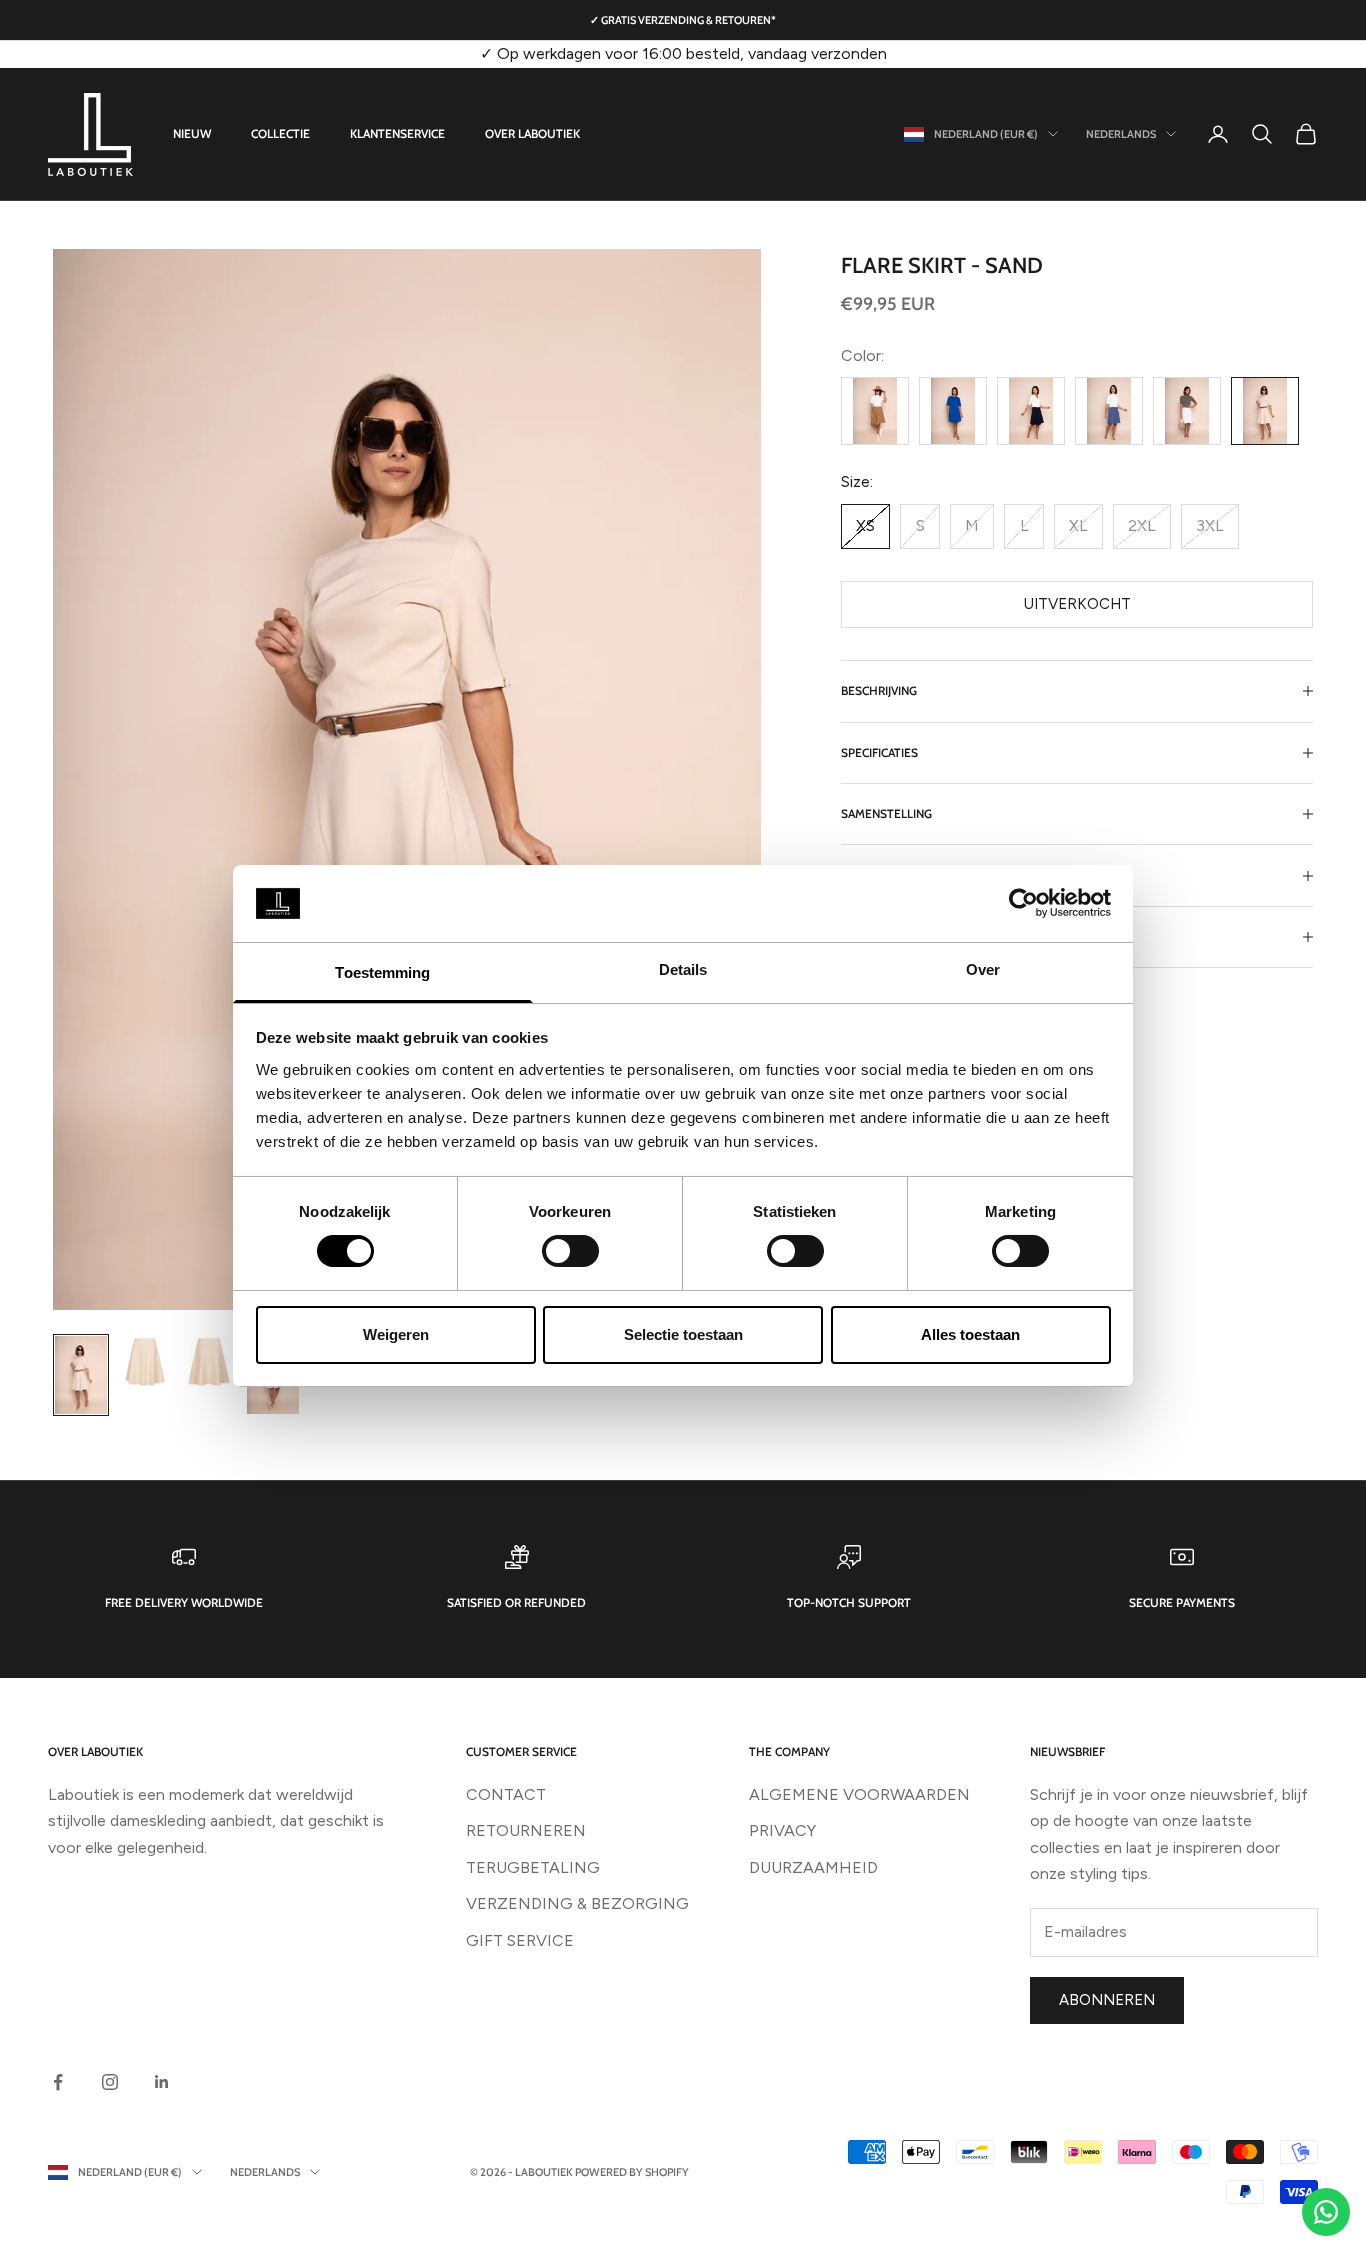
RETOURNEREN (526, 1830)
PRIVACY (782, 1830)
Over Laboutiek (532, 133)
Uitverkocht (1077, 604)
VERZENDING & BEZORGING (577, 1903)
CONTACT (506, 1794)
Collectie (280, 133)
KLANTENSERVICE (397, 133)
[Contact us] (1326, 2212)
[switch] (570, 1251)
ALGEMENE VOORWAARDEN (859, 1794)
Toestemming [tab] (382, 972)
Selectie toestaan (683, 1334)
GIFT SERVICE (520, 1940)
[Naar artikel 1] (81, 1375)
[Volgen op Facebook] (58, 2082)
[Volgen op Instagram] (110, 2082)
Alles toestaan (970, 1334)
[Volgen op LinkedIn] (162, 2082)
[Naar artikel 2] (145, 1362)
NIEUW (192, 133)
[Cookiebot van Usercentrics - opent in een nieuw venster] (1023, 903)
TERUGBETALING (533, 1867)
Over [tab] (983, 969)
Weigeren (396, 1334)
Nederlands (1121, 134)
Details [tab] (683, 969)
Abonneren (1107, 2000)
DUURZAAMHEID (813, 1867)
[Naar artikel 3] (209, 1362)
